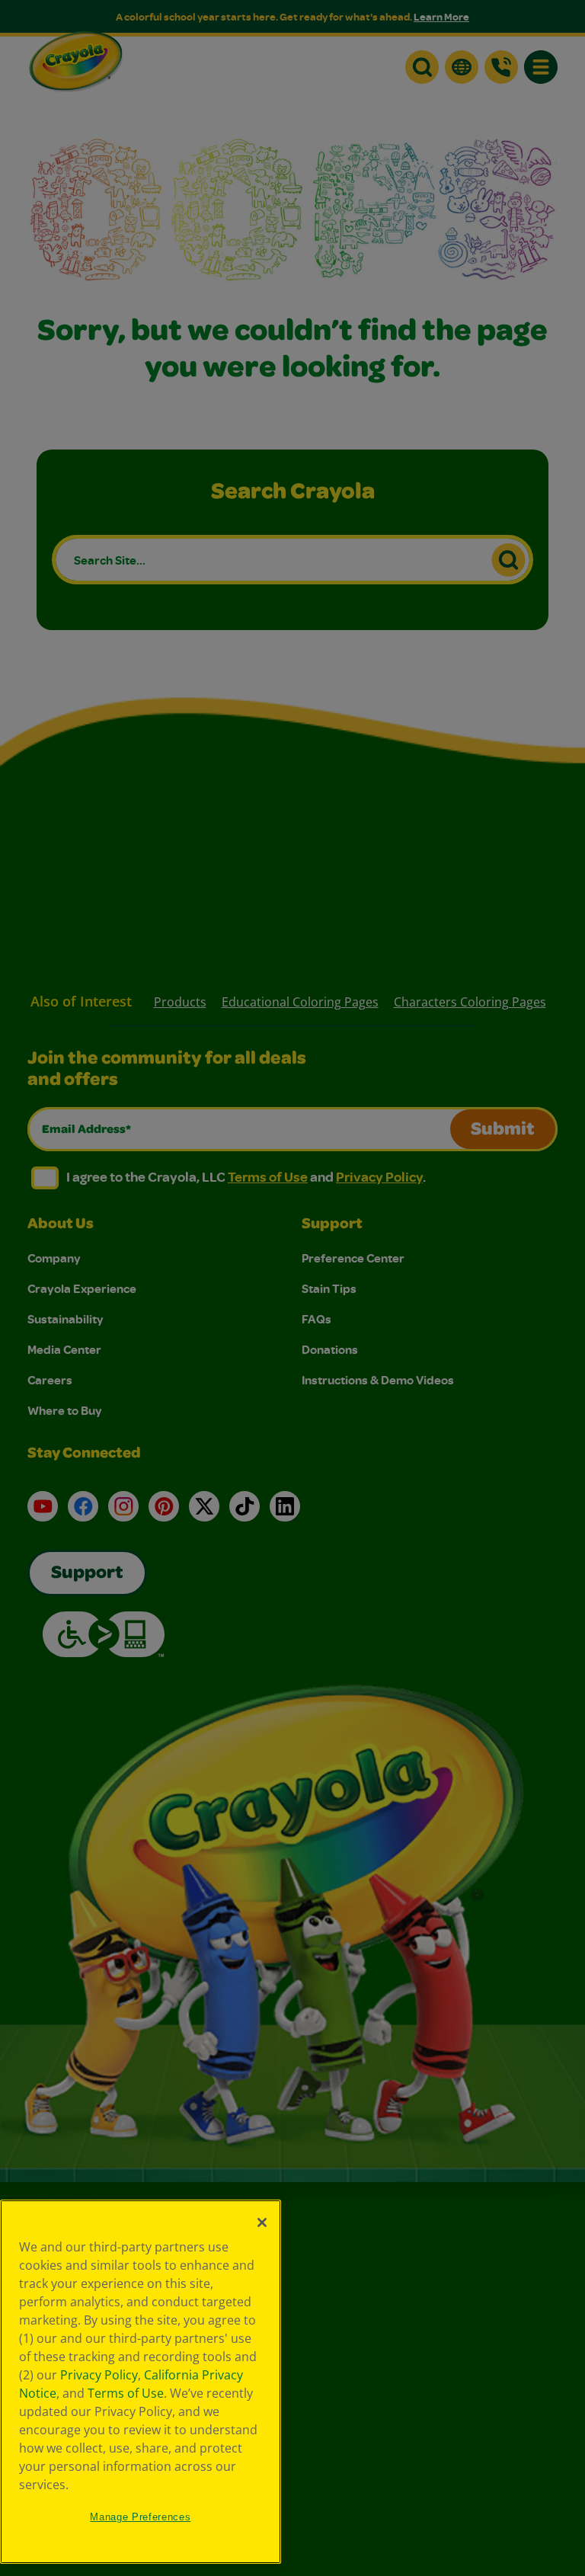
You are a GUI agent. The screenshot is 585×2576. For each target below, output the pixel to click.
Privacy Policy (99, 2375)
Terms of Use (126, 2393)
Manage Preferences (140, 2517)
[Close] (262, 2222)
